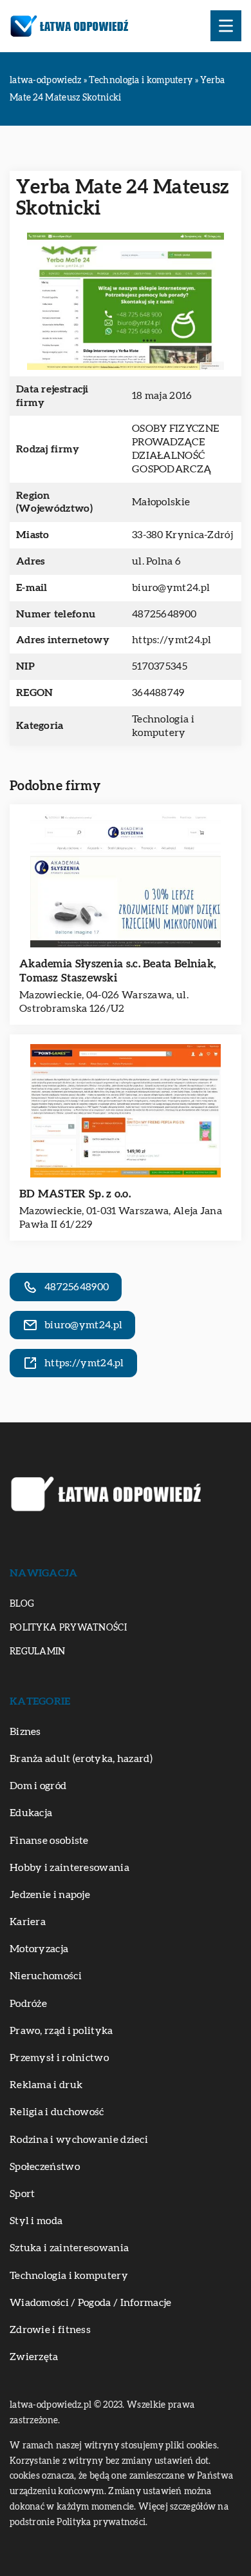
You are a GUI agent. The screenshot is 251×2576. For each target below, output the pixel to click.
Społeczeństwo (45, 2167)
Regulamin (38, 1652)
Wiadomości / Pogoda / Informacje (91, 2303)
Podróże (28, 2004)
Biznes (25, 1732)
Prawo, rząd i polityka (61, 2031)
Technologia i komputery (69, 2276)
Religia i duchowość (57, 2112)
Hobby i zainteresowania (70, 1868)
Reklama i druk (46, 2085)
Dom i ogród (38, 1786)
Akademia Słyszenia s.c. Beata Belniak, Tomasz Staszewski (117, 971)
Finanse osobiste (49, 1841)
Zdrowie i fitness (50, 2330)
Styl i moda (36, 2221)
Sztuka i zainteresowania (69, 2248)
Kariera (28, 1922)
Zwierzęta (34, 2357)
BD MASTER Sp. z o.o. (75, 1194)
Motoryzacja (39, 1949)
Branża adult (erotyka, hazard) (81, 1759)
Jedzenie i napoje (50, 1895)
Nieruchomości (46, 1976)
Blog (22, 1604)
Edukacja (31, 1813)
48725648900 (164, 614)
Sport (23, 2194)
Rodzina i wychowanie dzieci (79, 2140)
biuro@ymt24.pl (171, 588)
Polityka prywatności (68, 1628)
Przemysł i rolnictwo (59, 2058)
